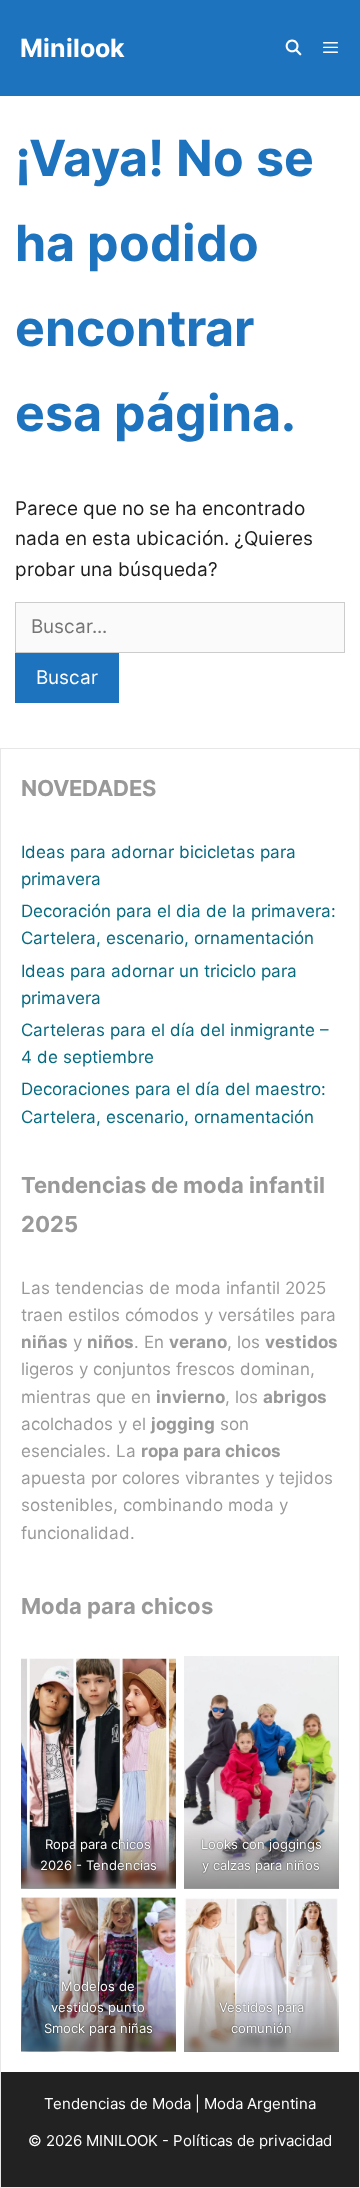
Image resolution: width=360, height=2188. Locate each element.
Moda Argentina (260, 2103)
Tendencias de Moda (117, 2103)
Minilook (72, 48)
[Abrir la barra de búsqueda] (292, 48)
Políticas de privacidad (252, 2140)
